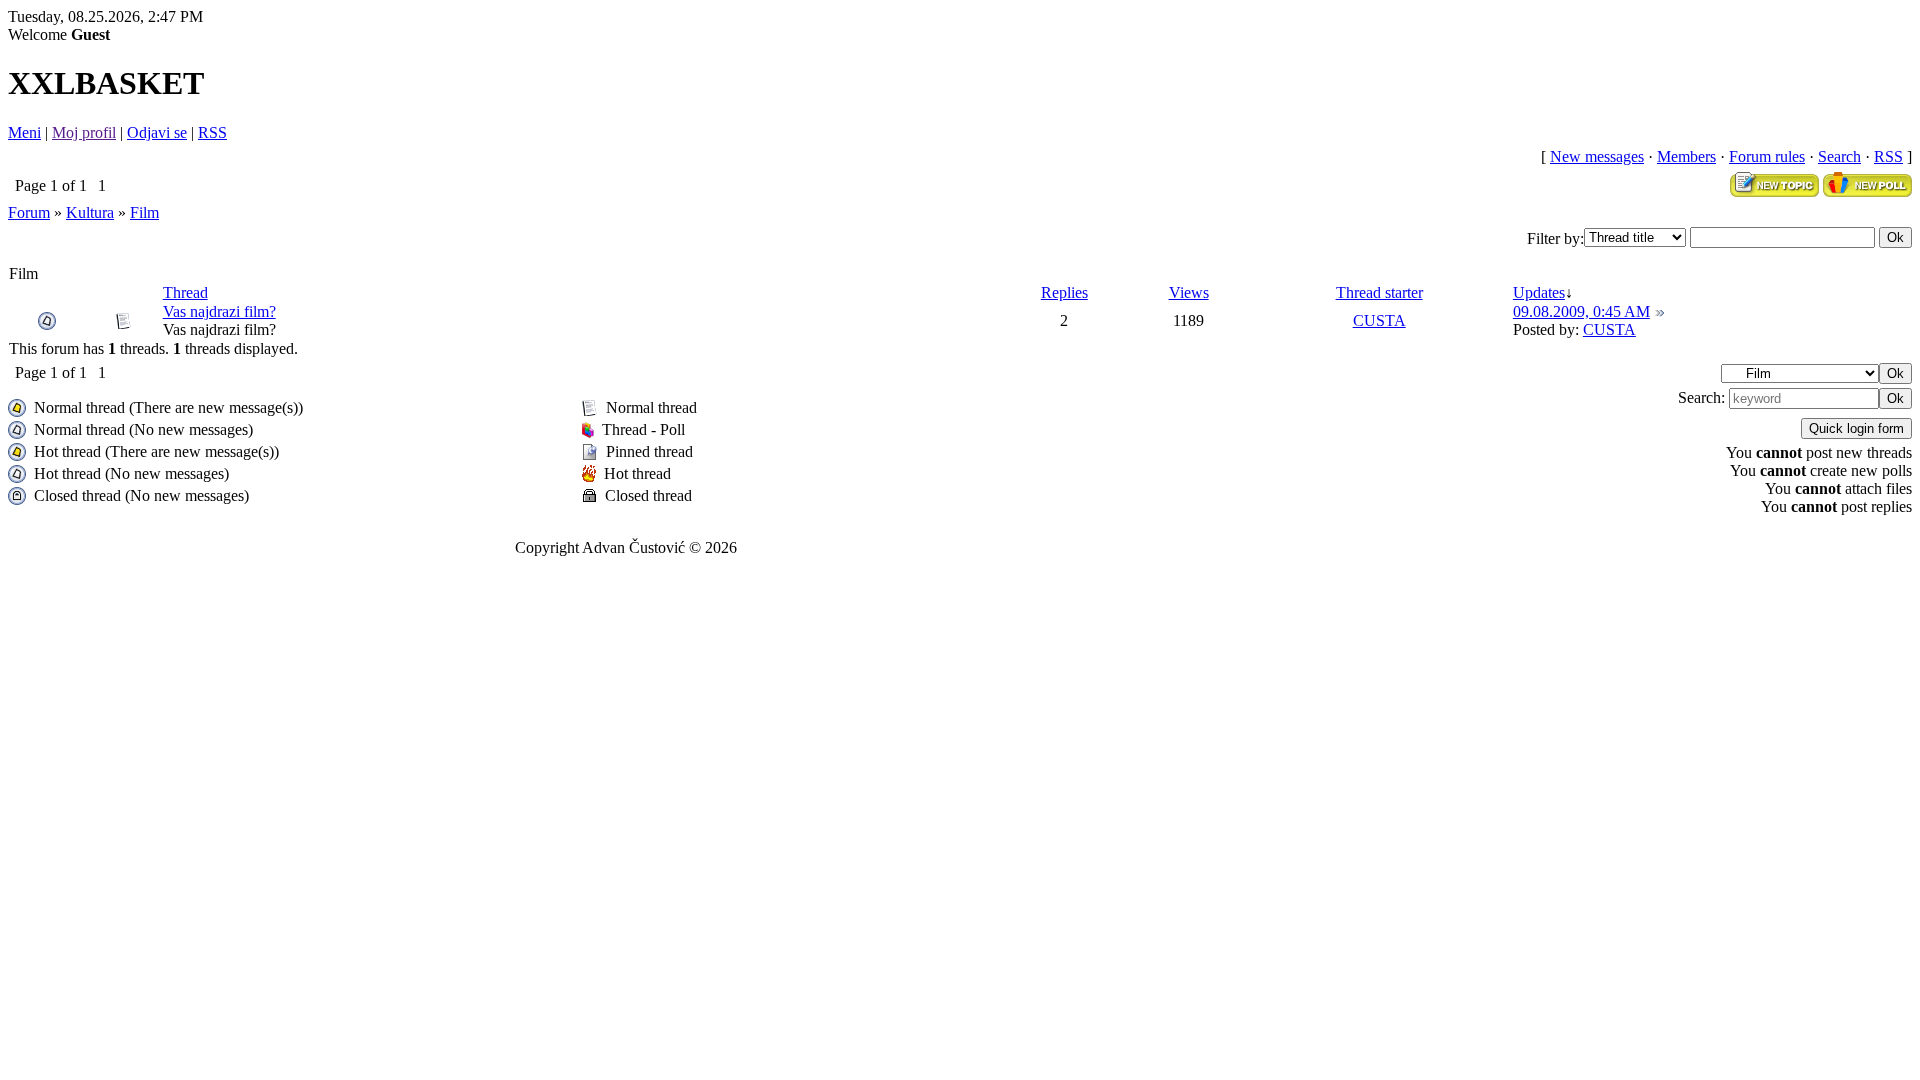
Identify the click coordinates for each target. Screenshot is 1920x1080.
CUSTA (1379, 320)
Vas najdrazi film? (219, 311)
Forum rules (1767, 156)
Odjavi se (157, 132)
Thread (185, 292)
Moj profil (84, 132)
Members (1686, 156)
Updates (1539, 292)
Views (1189, 292)
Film (144, 212)
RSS (212, 132)
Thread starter (1379, 292)
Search (1839, 156)
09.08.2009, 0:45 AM (1581, 311)
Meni (24, 132)
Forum (29, 212)
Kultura (90, 212)
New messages (1597, 156)
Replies (1064, 292)
